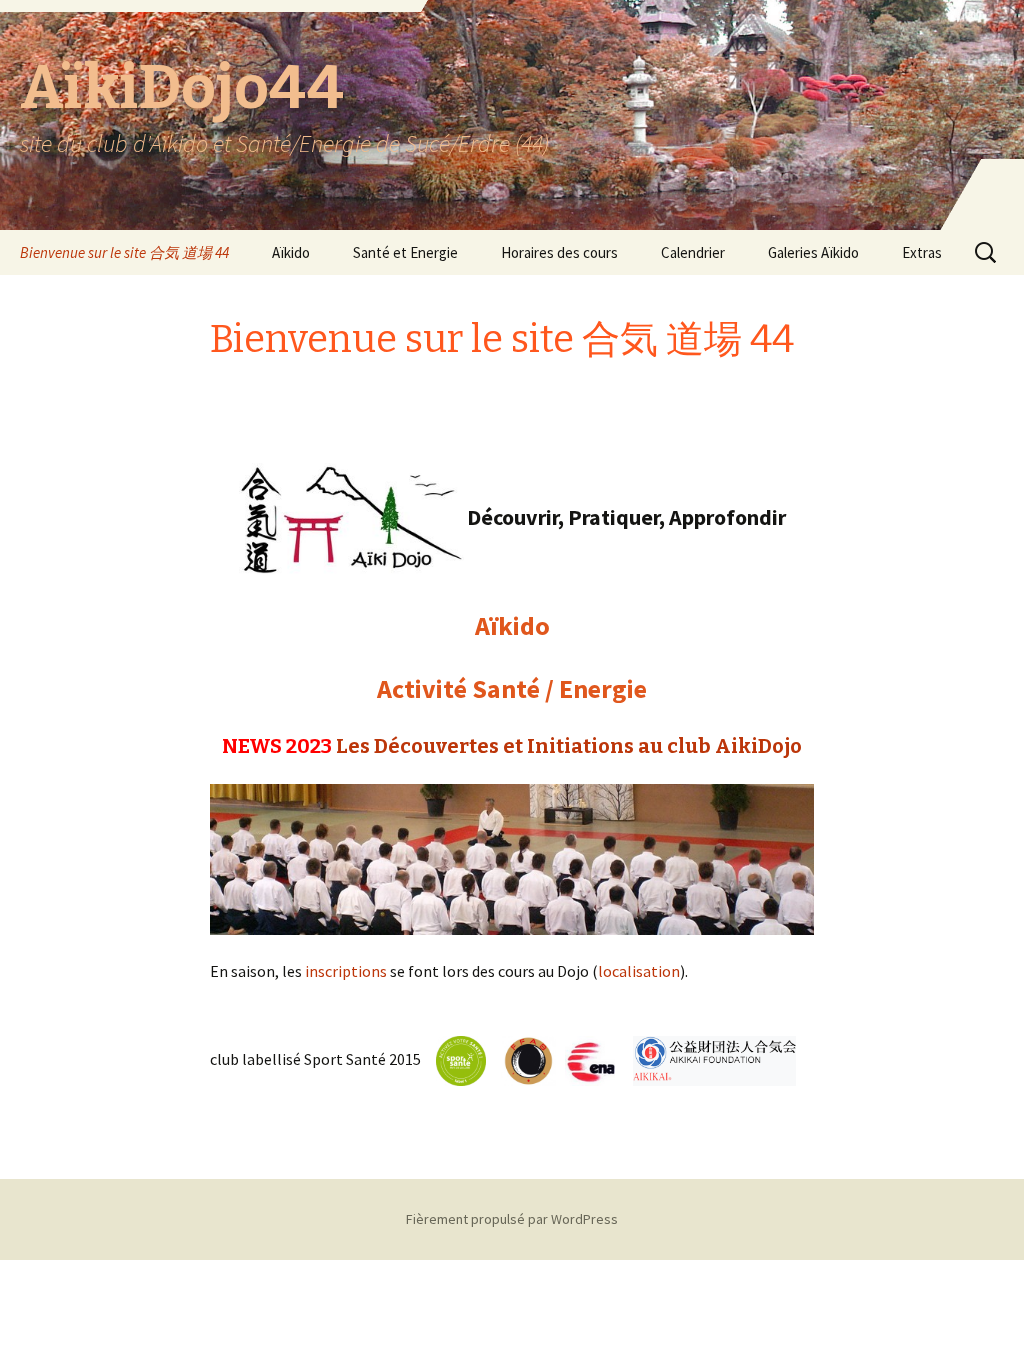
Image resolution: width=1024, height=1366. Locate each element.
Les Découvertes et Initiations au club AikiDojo (569, 746)
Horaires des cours (559, 252)
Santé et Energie (405, 252)
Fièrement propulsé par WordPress (512, 1219)
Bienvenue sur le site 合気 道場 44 (124, 252)
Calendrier (693, 252)
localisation (639, 971)
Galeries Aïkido (813, 252)
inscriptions (346, 971)
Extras (922, 252)
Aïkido (291, 252)
